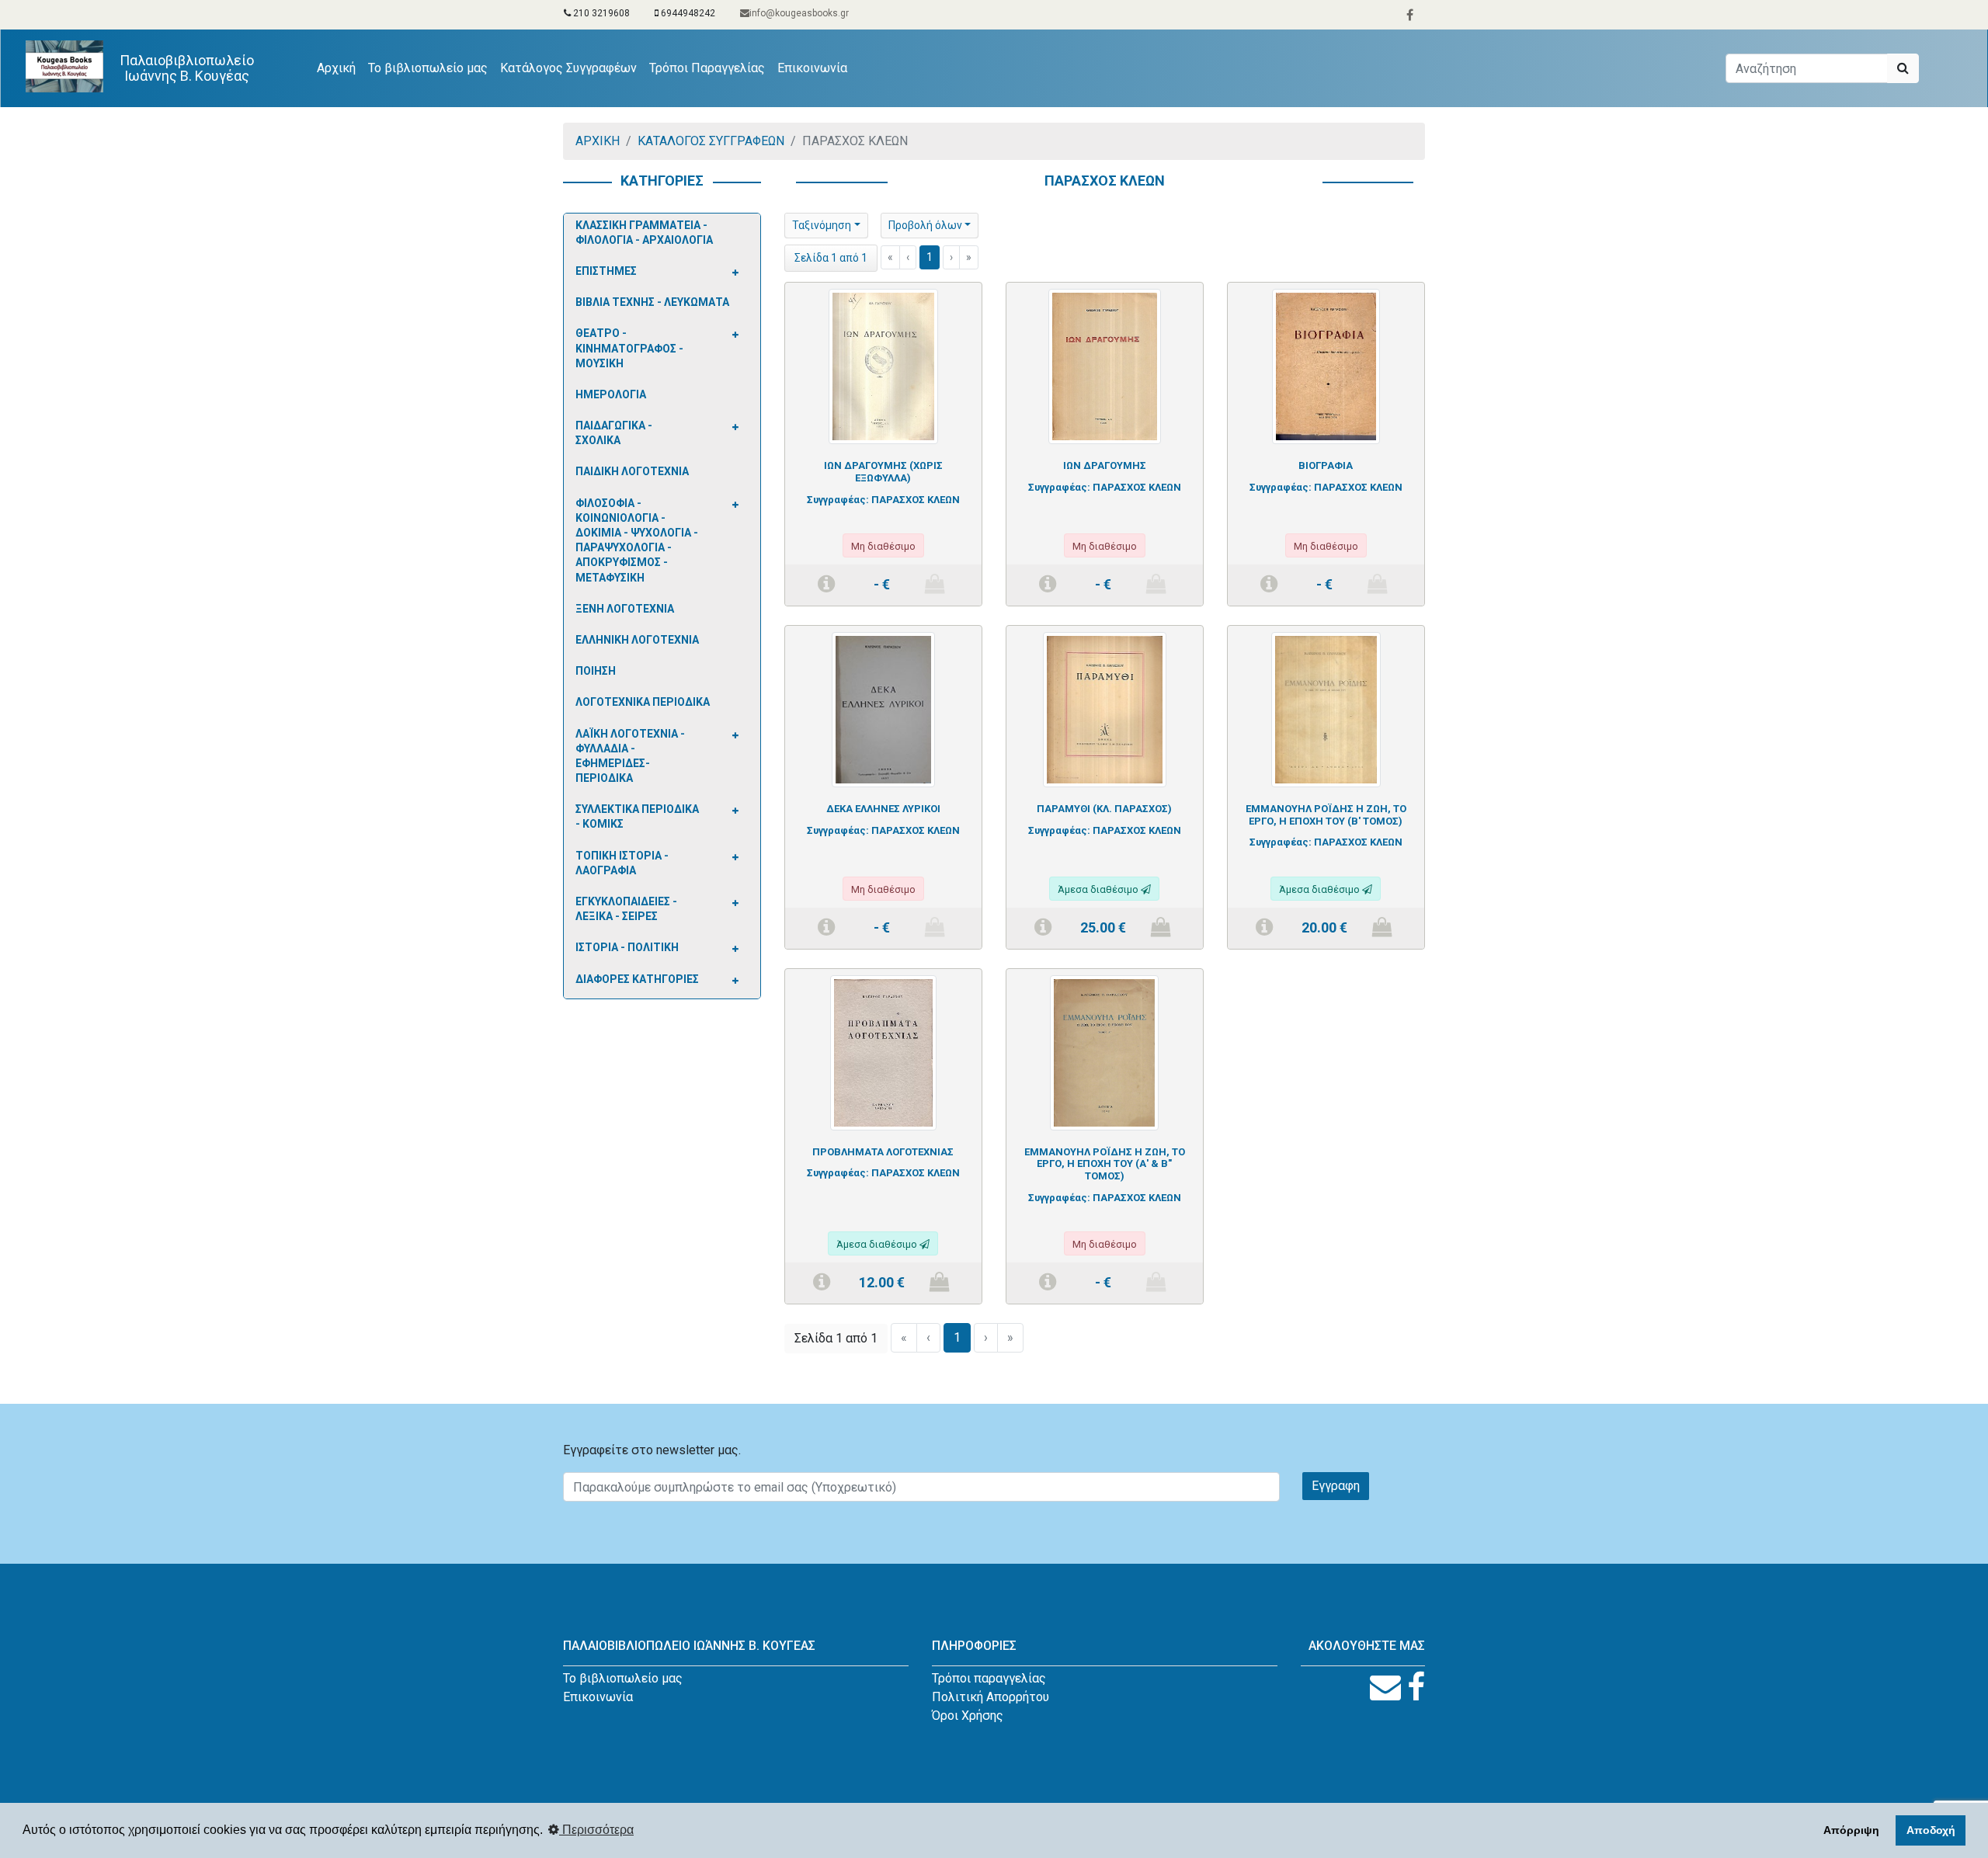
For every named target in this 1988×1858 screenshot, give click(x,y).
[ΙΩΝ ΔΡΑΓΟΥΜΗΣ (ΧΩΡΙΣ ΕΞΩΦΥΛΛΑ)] (883, 366)
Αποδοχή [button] (1931, 1830)
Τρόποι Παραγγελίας (707, 68)
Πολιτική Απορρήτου (991, 1697)
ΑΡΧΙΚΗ (598, 141)
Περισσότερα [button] (596, 1830)
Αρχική (339, 68)
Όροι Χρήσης (968, 1716)
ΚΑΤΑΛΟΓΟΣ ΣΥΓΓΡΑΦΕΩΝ (711, 141)
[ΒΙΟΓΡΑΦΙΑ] (1326, 366)
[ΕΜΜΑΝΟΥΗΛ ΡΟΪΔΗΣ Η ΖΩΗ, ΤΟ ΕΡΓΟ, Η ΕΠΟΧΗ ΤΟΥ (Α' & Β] (1104, 1052)
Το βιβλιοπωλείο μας (428, 68)
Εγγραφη (1336, 1486)
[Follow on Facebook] (1416, 1688)
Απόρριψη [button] (1851, 1830)
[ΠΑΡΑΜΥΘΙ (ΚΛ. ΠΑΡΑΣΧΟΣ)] (1104, 708)
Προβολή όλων (925, 225)
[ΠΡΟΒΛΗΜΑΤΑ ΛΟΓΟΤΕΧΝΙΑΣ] (883, 1052)
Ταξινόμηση (822, 225)
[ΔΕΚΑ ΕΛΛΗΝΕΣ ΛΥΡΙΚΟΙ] (883, 708)
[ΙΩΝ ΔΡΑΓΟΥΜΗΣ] (1105, 366)
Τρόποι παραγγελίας (989, 1678)
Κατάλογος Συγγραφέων (568, 68)
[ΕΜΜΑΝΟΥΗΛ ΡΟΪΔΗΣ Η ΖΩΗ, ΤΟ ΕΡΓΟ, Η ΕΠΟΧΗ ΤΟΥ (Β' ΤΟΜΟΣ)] (1326, 708)
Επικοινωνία (812, 68)
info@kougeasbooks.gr (799, 13)
